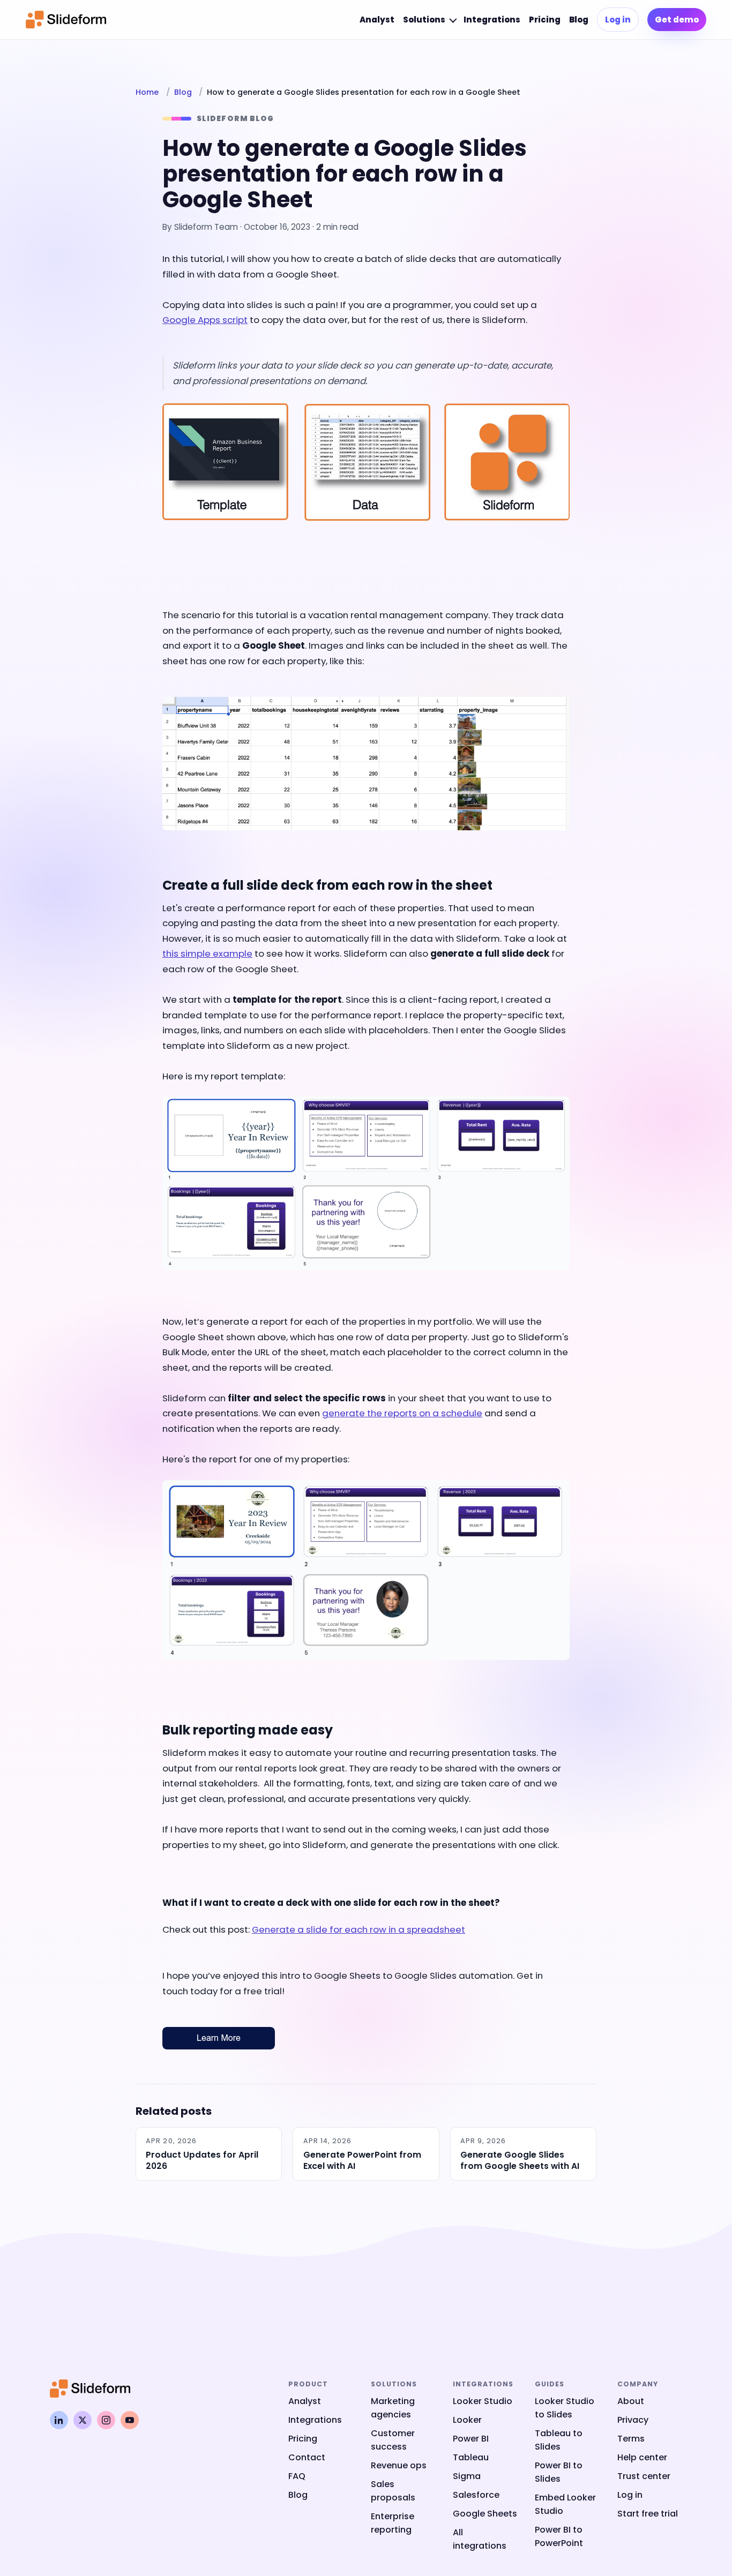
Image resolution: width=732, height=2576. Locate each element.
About (631, 2401)
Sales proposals (393, 2491)
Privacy (633, 2420)
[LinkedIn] (59, 2420)
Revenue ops (399, 2465)
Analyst (377, 20)
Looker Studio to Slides (565, 2408)
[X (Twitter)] (83, 2420)
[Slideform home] (66, 20)
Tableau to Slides (559, 2440)
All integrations (480, 2539)
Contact (307, 2457)
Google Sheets (485, 2514)
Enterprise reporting (393, 2523)
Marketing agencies (393, 2408)
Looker (467, 2420)
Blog (579, 20)
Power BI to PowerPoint (559, 2536)
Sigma (467, 2476)
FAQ (297, 2476)
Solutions (424, 20)
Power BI (471, 2439)
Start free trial (648, 2514)
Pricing (545, 20)
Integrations (492, 20)
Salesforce (476, 2495)
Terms (631, 2439)
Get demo (677, 20)
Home (147, 92)
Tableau (471, 2457)
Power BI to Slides (559, 2472)
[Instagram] (106, 2420)
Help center (642, 2457)
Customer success (393, 2440)
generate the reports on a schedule (402, 1413)
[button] (366, 484)
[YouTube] (130, 2420)
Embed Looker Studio (565, 2504)
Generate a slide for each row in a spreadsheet (358, 1929)
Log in (618, 20)
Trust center (644, 2476)
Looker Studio (483, 2401)
